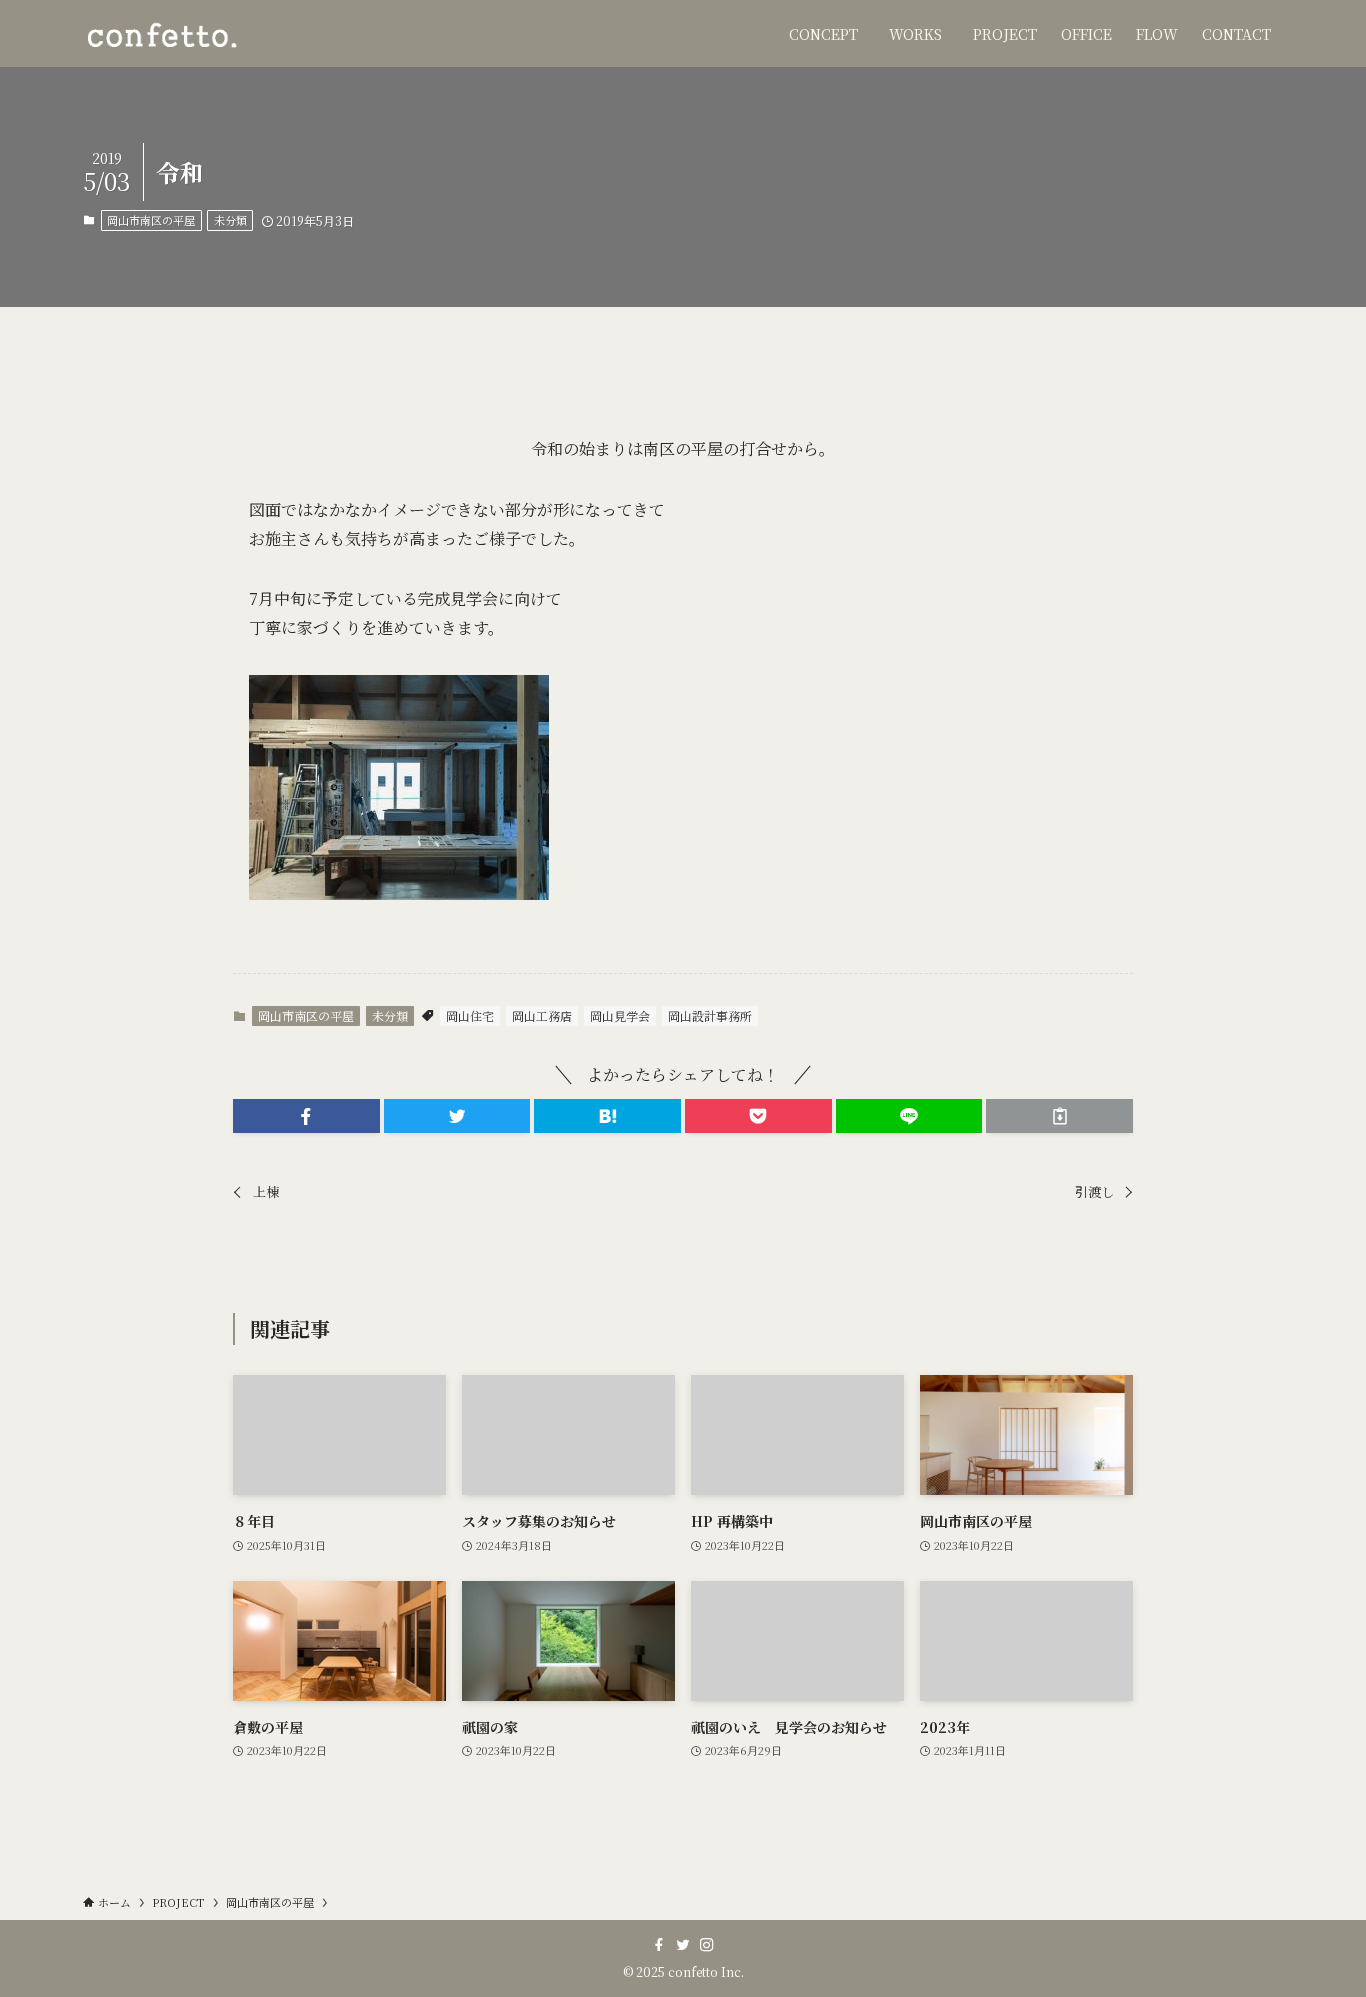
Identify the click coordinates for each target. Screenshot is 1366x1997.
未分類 (230, 220)
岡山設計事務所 (710, 1015)
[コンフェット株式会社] (161, 33)
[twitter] (683, 1945)
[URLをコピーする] (1059, 1116)
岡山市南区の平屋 (151, 220)
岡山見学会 (620, 1015)
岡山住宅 (470, 1015)
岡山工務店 (542, 1015)
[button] (306, 1116)
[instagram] (707, 1945)
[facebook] (659, 1945)
